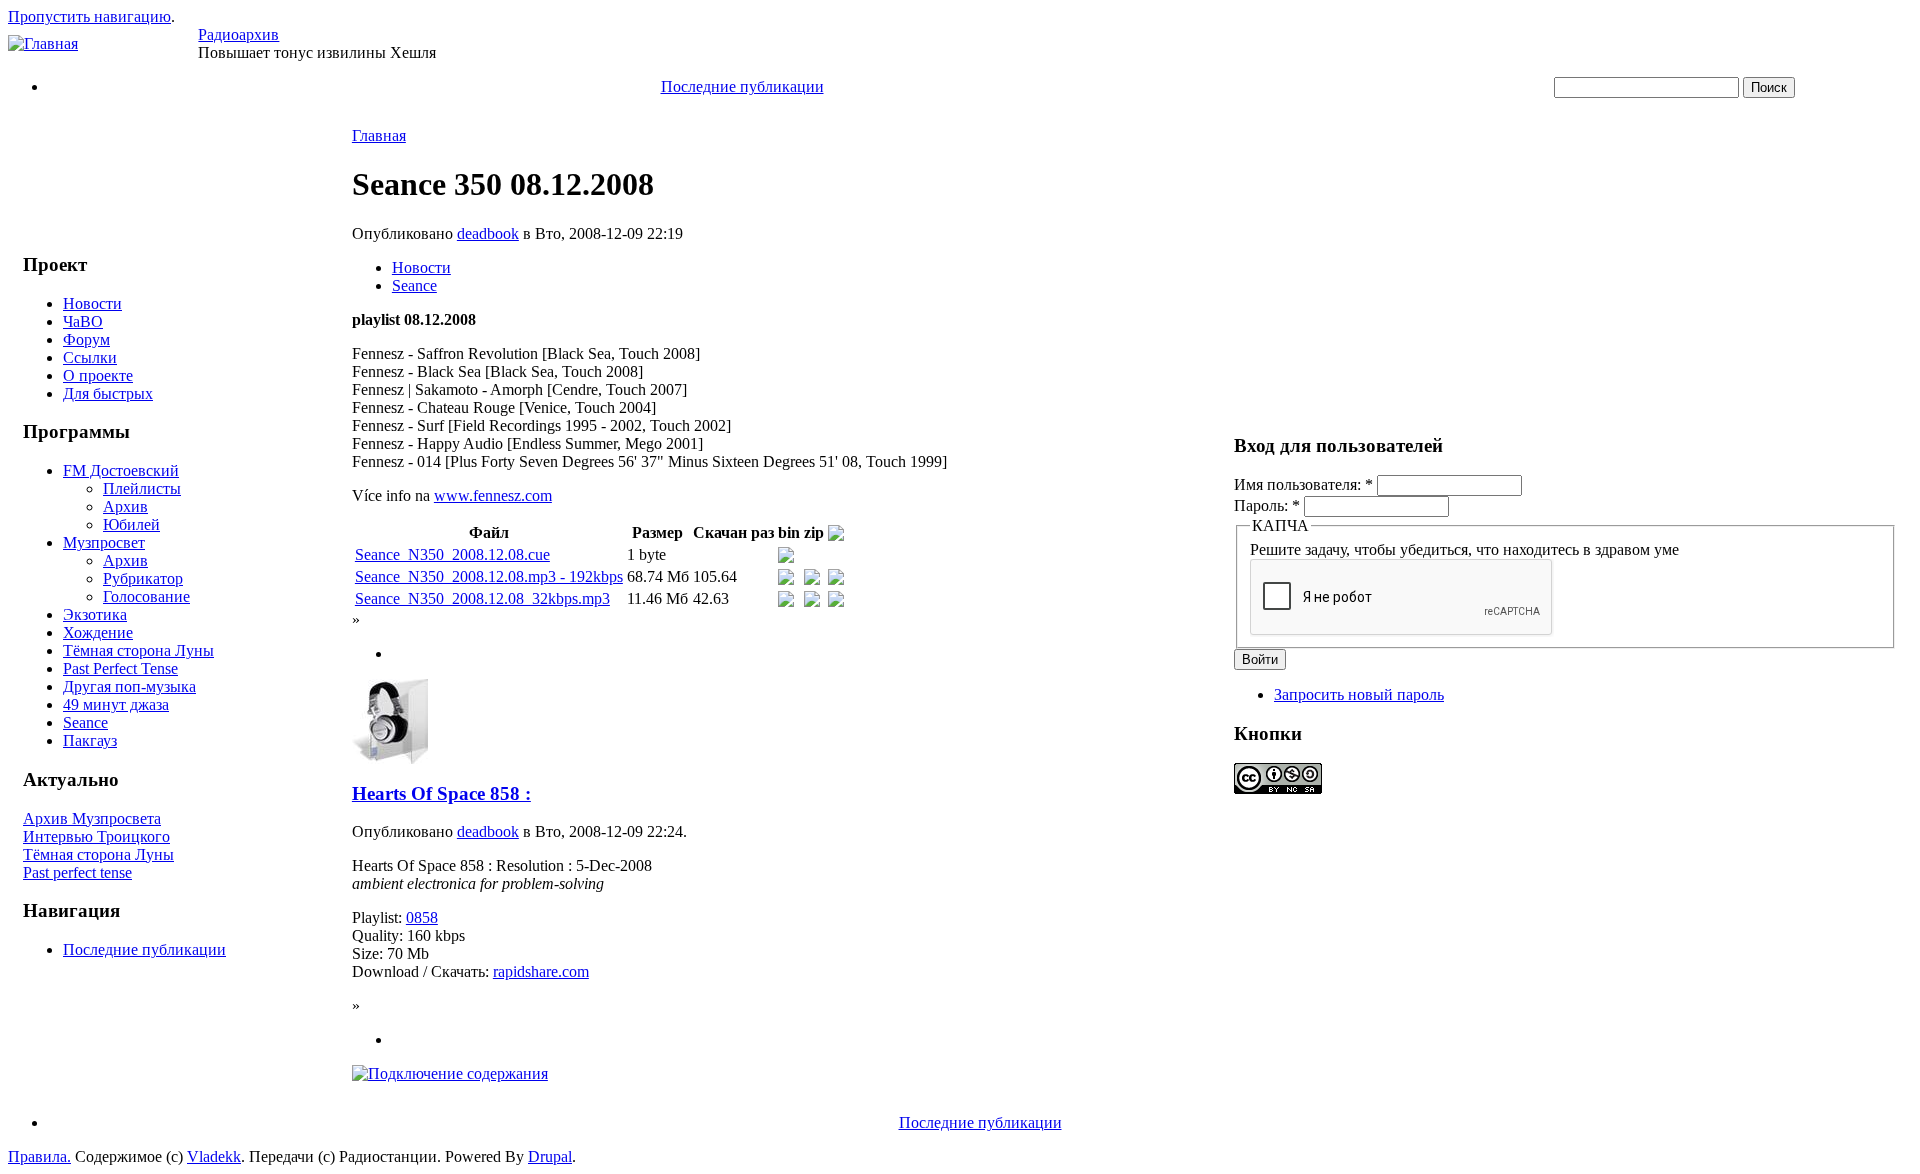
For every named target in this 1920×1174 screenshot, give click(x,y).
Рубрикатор (143, 578)
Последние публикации (742, 86)
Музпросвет (104, 542)
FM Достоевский (121, 470)
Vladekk (214, 1156)
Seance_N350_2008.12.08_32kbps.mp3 (482, 598)
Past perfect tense (77, 872)
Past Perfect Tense (120, 668)
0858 (422, 917)
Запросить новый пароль (1359, 694)
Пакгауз (90, 740)
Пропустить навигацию (89, 16)
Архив (125, 506)
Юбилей (131, 524)
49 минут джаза (116, 704)
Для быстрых (108, 393)
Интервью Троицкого (96, 836)
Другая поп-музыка (129, 686)
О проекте (98, 375)
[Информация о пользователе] (390, 758)
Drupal (550, 1156)
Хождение (98, 632)
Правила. (39, 1156)
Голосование (146, 596)
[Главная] (43, 43)
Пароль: (1267, 505)
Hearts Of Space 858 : (441, 793)
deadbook (488, 233)
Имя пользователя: (1303, 484)
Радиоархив (238, 34)
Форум (86, 339)
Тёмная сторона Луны (138, 650)
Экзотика (95, 614)
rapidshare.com (541, 971)
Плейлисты (142, 488)
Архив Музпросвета (92, 818)
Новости (92, 303)
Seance (85, 722)
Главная (379, 135)
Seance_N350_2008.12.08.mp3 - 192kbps (489, 576)
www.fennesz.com (493, 495)
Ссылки (90, 357)
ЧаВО (83, 321)
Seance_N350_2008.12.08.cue (452, 554)
